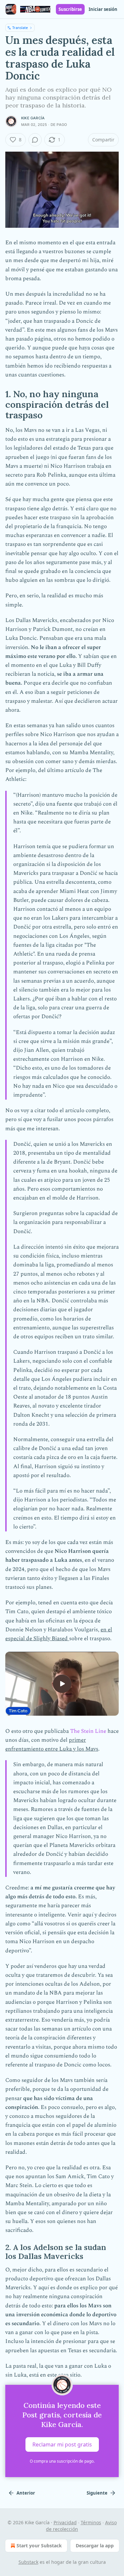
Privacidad (65, 2522)
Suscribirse (70, 9)
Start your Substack (39, 2546)
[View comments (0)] (35, 140)
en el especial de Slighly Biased (59, 1634)
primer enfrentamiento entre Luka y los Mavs (52, 1745)
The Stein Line (88, 1731)
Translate (20, 28)
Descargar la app (95, 2546)
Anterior (26, 2493)
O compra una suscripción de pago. (62, 2461)
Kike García (33, 118)
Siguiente (97, 2493)
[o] (62, 1684)
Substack (28, 2562)
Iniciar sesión (103, 9)
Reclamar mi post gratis (62, 2444)
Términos (91, 2522)
